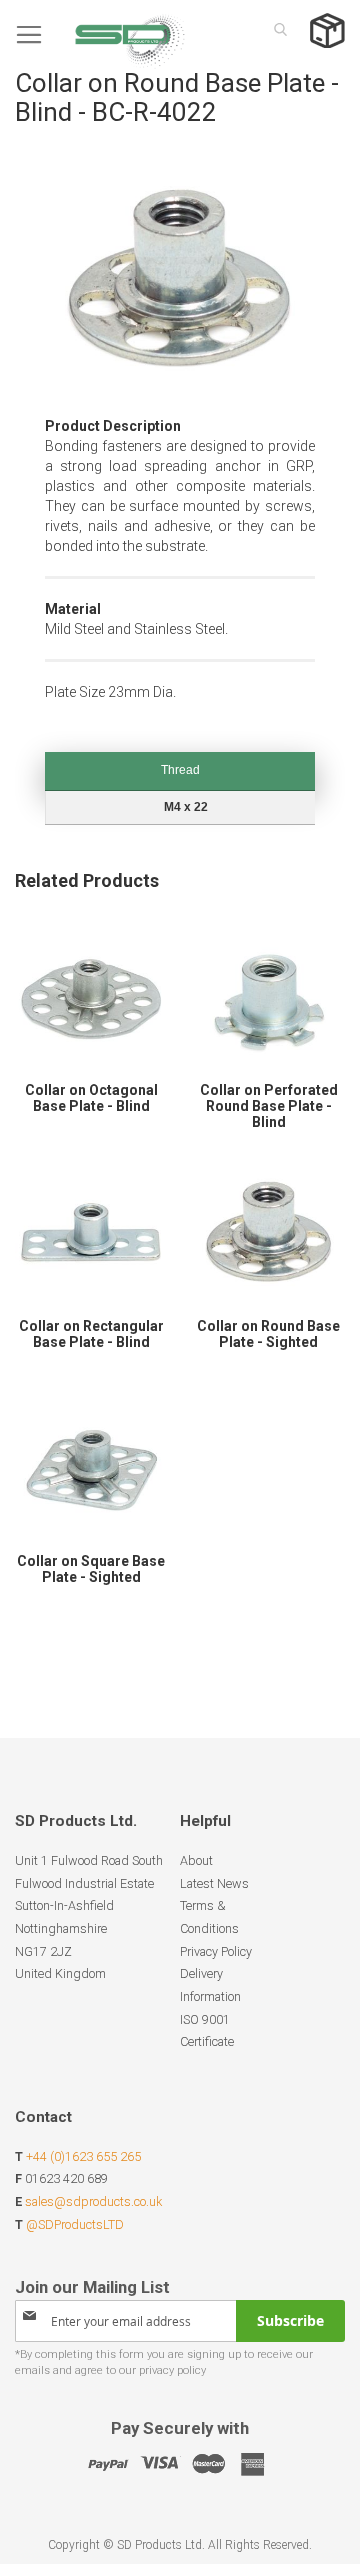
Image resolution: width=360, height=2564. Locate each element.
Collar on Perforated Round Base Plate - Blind (269, 1106)
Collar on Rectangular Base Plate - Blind (91, 1334)
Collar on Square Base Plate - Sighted (91, 1569)
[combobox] (275, 29)
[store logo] (100, 34)
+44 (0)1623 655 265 (83, 2156)
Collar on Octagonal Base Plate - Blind (91, 1098)
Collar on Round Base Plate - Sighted (268, 1334)
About (196, 1860)
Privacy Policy (216, 1951)
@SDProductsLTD (75, 2224)
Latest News (214, 1883)
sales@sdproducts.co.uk (93, 2201)
